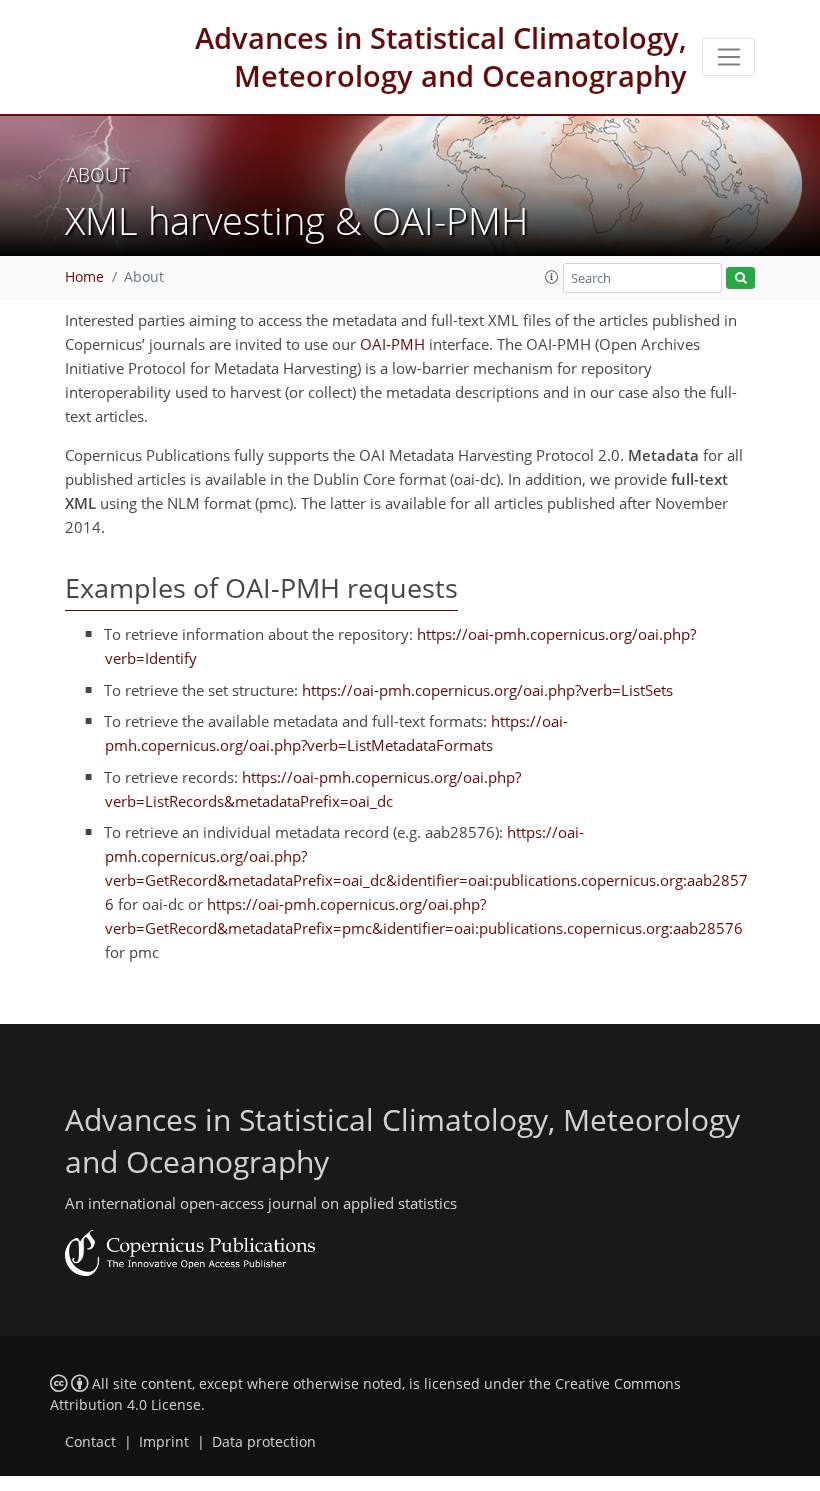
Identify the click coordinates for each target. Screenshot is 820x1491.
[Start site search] (740, 278)
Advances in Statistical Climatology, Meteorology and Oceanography (441, 56)
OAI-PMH (392, 344)
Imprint (164, 1442)
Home (84, 277)
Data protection (264, 1442)
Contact (90, 1442)
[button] (552, 277)
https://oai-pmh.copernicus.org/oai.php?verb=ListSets (487, 690)
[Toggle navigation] (728, 57)
